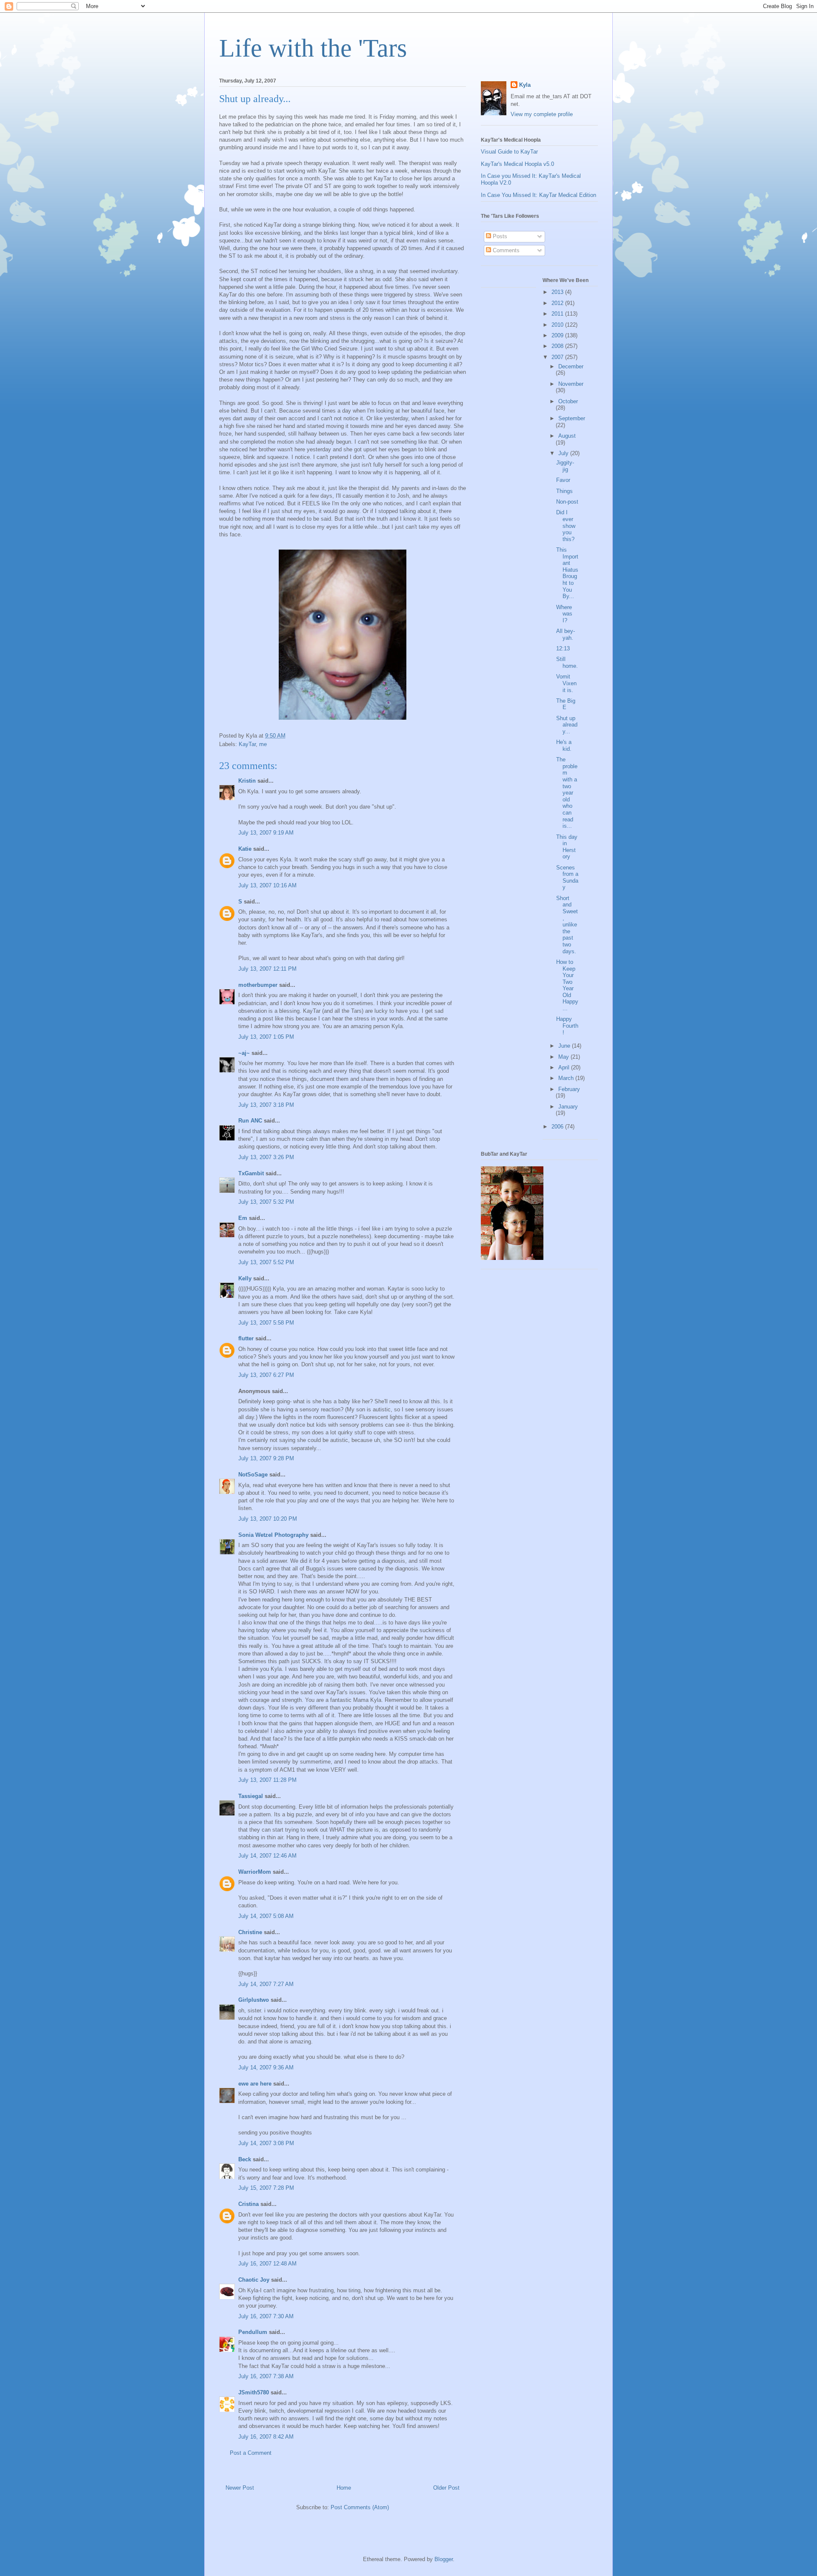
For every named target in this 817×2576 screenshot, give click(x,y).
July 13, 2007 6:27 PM (266, 1375)
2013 (558, 292)
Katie (245, 849)
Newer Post (240, 2488)
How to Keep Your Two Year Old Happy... (567, 985)
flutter (246, 1338)
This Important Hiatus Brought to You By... (567, 573)
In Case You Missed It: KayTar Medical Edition (538, 195)
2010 (558, 325)
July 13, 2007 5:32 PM (266, 1202)
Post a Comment (251, 2453)
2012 (558, 303)
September (572, 418)
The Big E (566, 704)
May (564, 1057)
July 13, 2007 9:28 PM (266, 1458)
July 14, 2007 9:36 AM (266, 2067)
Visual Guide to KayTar (509, 152)
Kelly (245, 1278)
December (571, 366)
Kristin (247, 781)
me (263, 744)
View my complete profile (542, 114)
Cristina (249, 2204)
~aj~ (244, 1053)
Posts (499, 236)
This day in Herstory (567, 847)
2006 (558, 1127)
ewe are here (255, 2084)
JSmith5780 (254, 2392)
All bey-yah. (566, 634)
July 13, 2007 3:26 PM (266, 1157)
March (567, 1078)
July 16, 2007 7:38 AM (266, 2376)
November (571, 384)
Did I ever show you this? (566, 526)
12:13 (563, 648)
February (569, 1089)
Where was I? (564, 614)
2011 (558, 314)
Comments (505, 250)
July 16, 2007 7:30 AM (266, 2316)
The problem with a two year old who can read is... (567, 793)
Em (243, 1218)
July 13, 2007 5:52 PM (266, 1262)
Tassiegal (251, 1796)
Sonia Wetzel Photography (273, 1535)
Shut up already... (567, 725)
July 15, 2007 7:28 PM (266, 2188)
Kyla (525, 85)
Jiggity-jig (565, 466)
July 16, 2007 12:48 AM (267, 2264)
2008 (558, 346)
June (565, 1046)
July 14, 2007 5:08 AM (266, 1916)
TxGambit (251, 1173)
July (564, 453)
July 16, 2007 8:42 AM (266, 2437)
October (568, 401)
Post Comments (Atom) (360, 2507)
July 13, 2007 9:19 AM (266, 833)
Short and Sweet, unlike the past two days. (567, 925)
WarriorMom (255, 1872)
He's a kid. (564, 745)
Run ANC (250, 1121)
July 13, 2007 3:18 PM (266, 1105)
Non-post (567, 502)
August (567, 436)
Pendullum (253, 2332)
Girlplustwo (254, 2000)
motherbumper (258, 985)
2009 (558, 335)
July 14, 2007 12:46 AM (267, 1856)
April (565, 1067)
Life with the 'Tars (313, 48)
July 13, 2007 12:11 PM (267, 969)
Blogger (444, 2559)
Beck (245, 2159)
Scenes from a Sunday (567, 878)
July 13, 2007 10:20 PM (268, 1519)
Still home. (567, 663)
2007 (558, 357)
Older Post (446, 2488)
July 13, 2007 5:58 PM (266, 1323)
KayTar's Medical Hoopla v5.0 (517, 164)
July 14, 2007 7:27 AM (266, 1984)
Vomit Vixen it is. (566, 683)
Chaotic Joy (254, 2280)
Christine (250, 1932)
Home (344, 2488)
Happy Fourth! (567, 1026)
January (568, 1107)
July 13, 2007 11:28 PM (267, 1780)
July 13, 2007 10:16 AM (267, 885)
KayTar (247, 744)
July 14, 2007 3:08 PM (266, 2143)
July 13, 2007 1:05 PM (266, 1037)
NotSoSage (253, 1475)
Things (564, 491)
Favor (563, 480)
